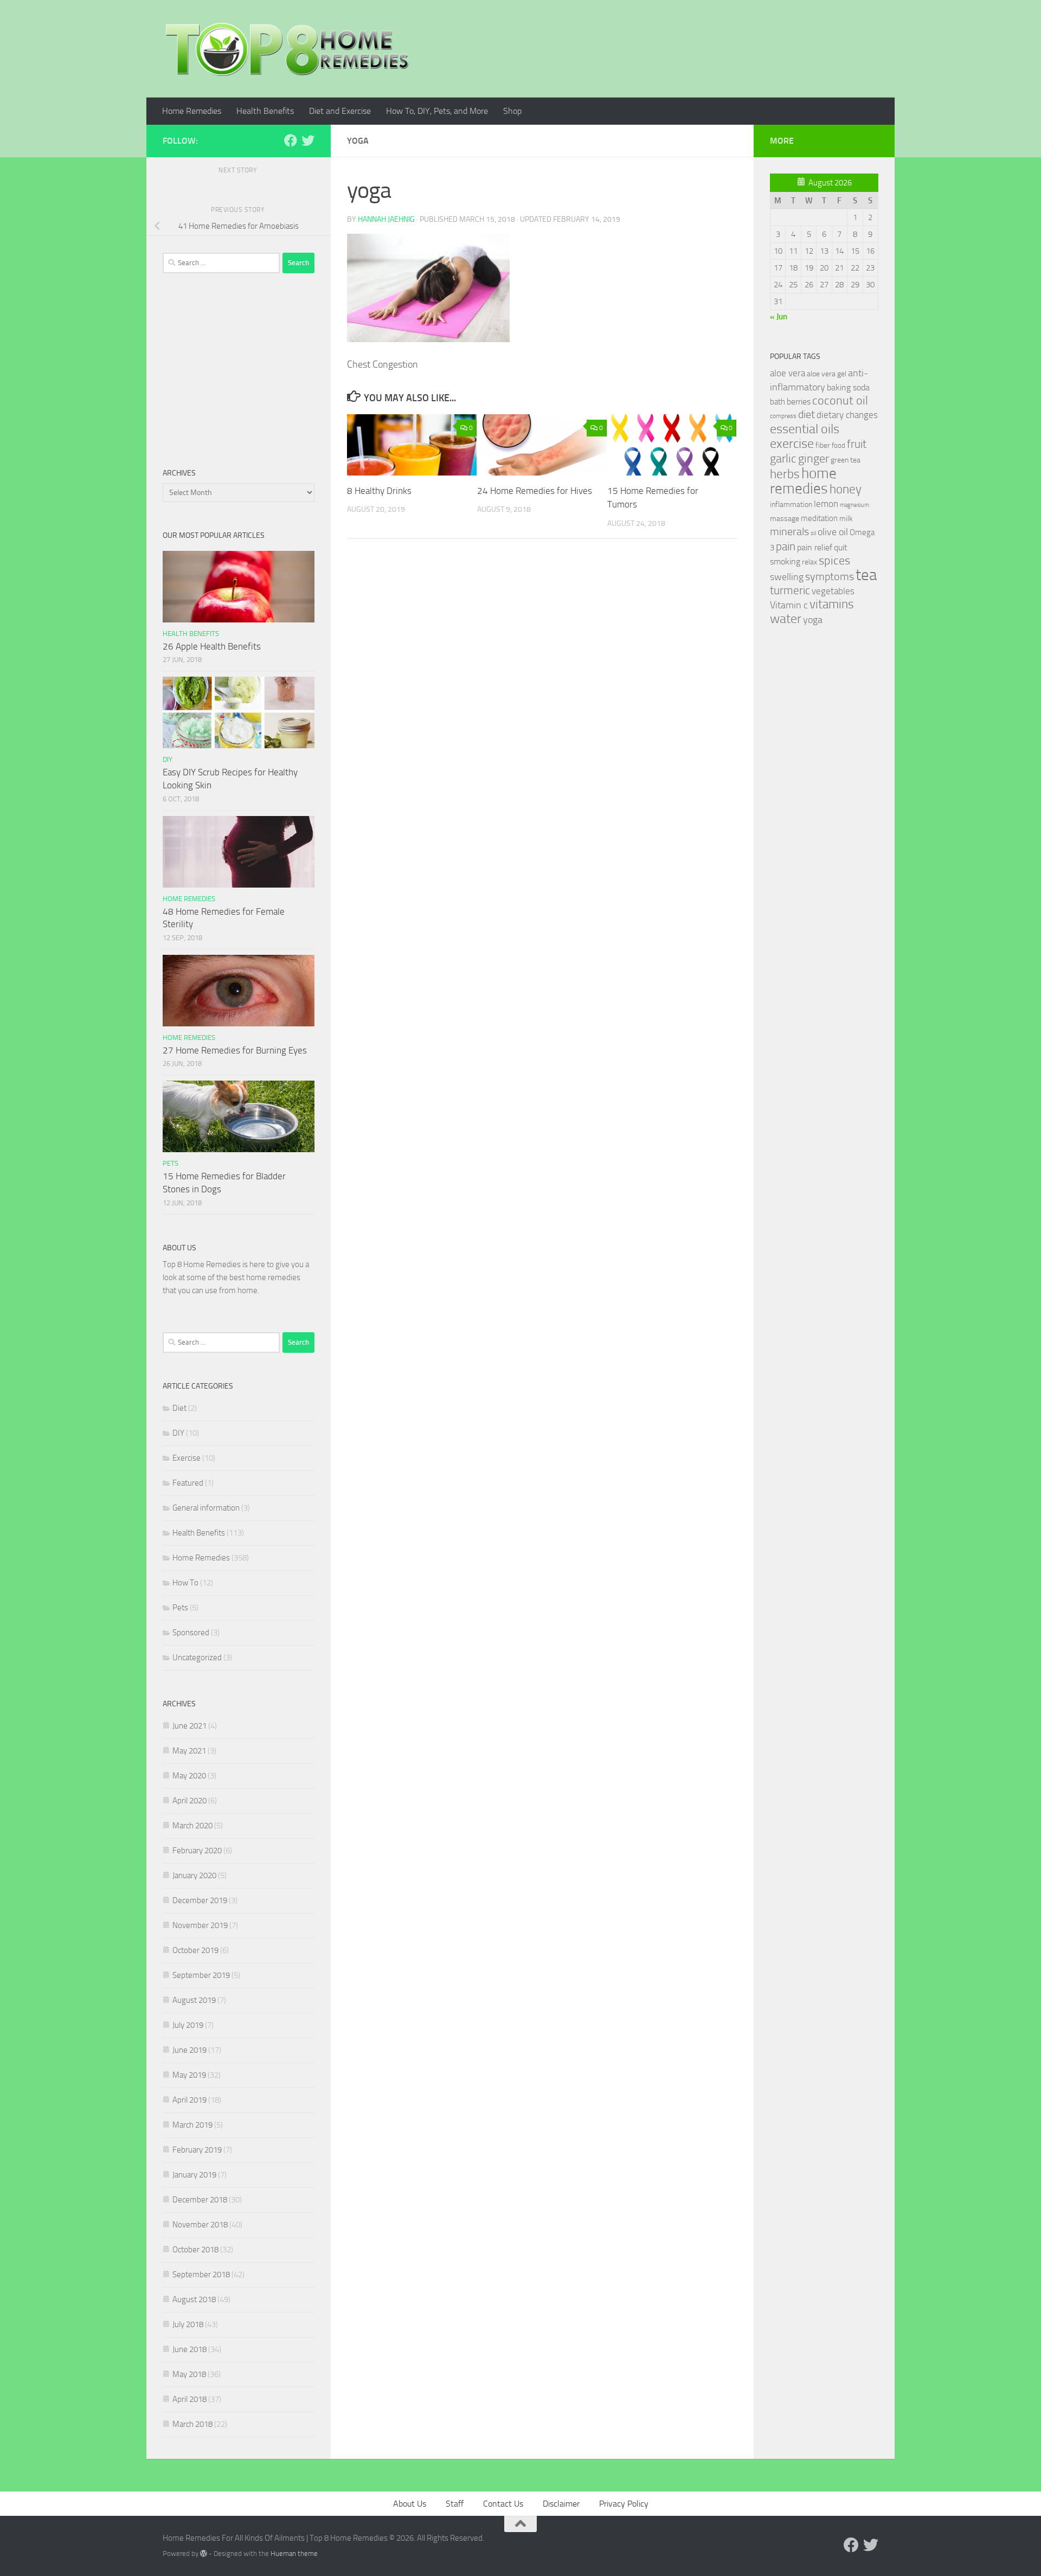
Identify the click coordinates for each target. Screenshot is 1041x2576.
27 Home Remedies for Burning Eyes (235, 1050)
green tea (846, 460)
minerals (789, 532)
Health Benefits (265, 111)
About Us (410, 2504)
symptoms (830, 577)
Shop (512, 111)
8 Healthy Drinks (379, 491)
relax (809, 562)
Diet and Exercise (340, 111)
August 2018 (194, 2299)
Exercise (187, 1458)
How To (185, 1583)
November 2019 (200, 1925)
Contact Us (503, 2504)
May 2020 (189, 1776)
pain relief (815, 547)
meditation (819, 518)
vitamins (832, 604)
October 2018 (195, 2250)
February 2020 (197, 1851)
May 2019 (189, 2075)
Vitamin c (789, 605)
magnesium (854, 505)
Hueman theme (294, 2553)
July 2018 (188, 2324)
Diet (179, 1408)
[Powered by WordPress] (204, 2553)
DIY (168, 759)
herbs (785, 474)
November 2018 (200, 2225)
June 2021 (189, 1726)
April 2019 (189, 2100)
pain (786, 546)
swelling (787, 577)
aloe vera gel (827, 374)
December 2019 (200, 1900)
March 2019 (192, 2125)
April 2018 (189, 2399)
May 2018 (189, 2374)
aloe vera (788, 373)
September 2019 (201, 1975)
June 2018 (189, 2349)
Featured (188, 1483)
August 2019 (194, 2000)
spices (834, 561)
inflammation (791, 505)
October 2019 (195, 1950)
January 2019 (194, 2175)
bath (777, 402)
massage (785, 519)
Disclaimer (561, 2504)
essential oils (805, 429)
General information (206, 1508)
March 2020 (192, 1826)
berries (799, 402)
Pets (171, 1163)
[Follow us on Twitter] (308, 140)
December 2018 (200, 2200)
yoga (813, 620)
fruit (857, 444)
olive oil (833, 532)
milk (846, 519)
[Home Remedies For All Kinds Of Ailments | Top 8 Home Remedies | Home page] (287, 49)
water (786, 619)
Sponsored (191, 1633)
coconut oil (840, 400)
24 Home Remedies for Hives (535, 491)
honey (846, 489)
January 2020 (194, 1875)
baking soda (848, 387)
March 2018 (192, 2424)
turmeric (790, 590)
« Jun (779, 317)
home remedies (803, 481)
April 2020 (189, 1801)
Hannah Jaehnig (386, 219)
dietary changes (847, 415)
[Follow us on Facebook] (291, 140)
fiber (823, 445)
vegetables (833, 591)
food (838, 445)
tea (866, 575)
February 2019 (197, 2150)
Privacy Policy (624, 2504)
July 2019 (188, 2025)
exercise (792, 444)
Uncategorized (197, 1658)
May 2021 (189, 1751)
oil (813, 533)
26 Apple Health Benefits (212, 646)
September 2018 (201, 2275)
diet (807, 415)
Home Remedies (192, 111)
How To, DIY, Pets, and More (437, 111)
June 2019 (189, 2050)
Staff (455, 2504)
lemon (826, 504)
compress (783, 416)
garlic (783, 458)
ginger (814, 459)
